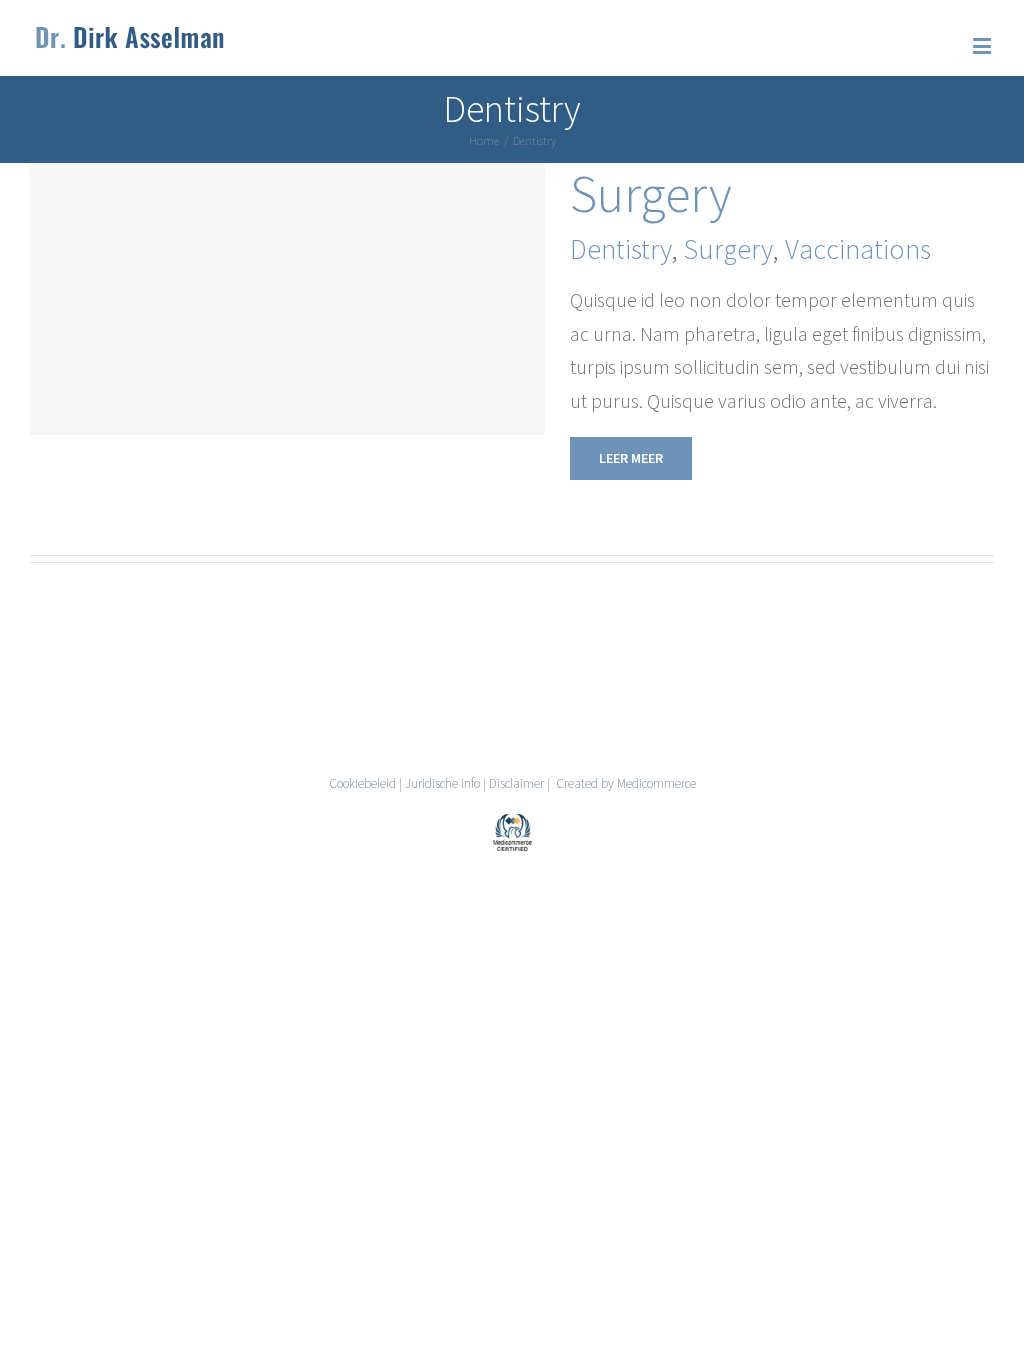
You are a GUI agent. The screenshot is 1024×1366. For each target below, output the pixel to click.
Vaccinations (858, 249)
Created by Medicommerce (624, 783)
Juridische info (442, 783)
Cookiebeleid (362, 783)
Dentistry (620, 249)
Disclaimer (516, 783)
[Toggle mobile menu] (983, 45)
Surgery (651, 193)
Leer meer (631, 458)
